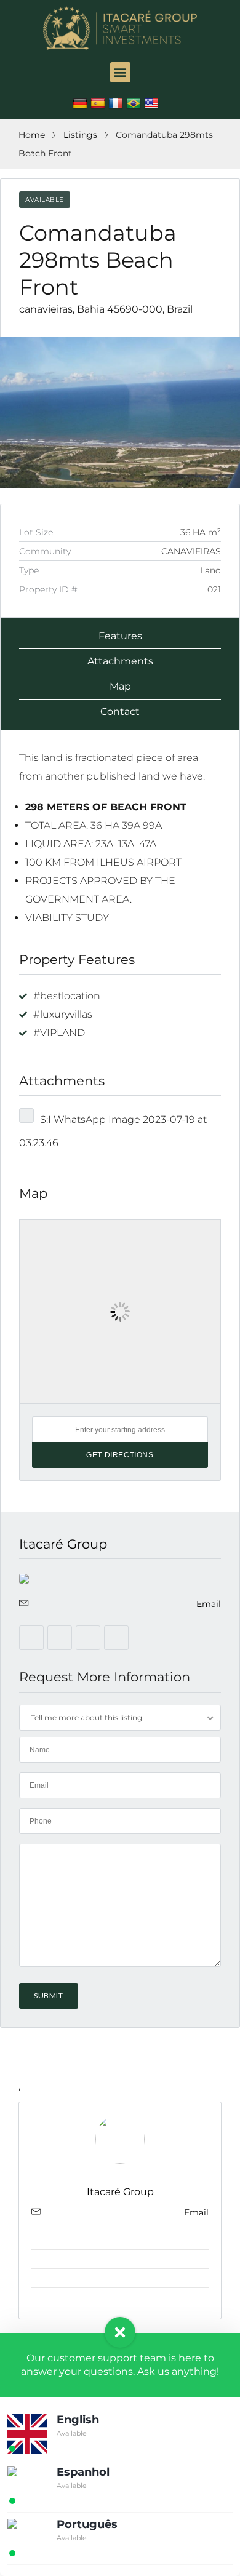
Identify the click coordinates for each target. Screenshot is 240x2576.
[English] (153, 104)
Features (120, 636)
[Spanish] (99, 104)
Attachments (120, 661)
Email (209, 1604)
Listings (80, 135)
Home (32, 135)
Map (120, 686)
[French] (117, 104)
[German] (82, 104)
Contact (120, 712)
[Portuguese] (135, 104)
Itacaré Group (63, 1544)
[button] (120, 72)
